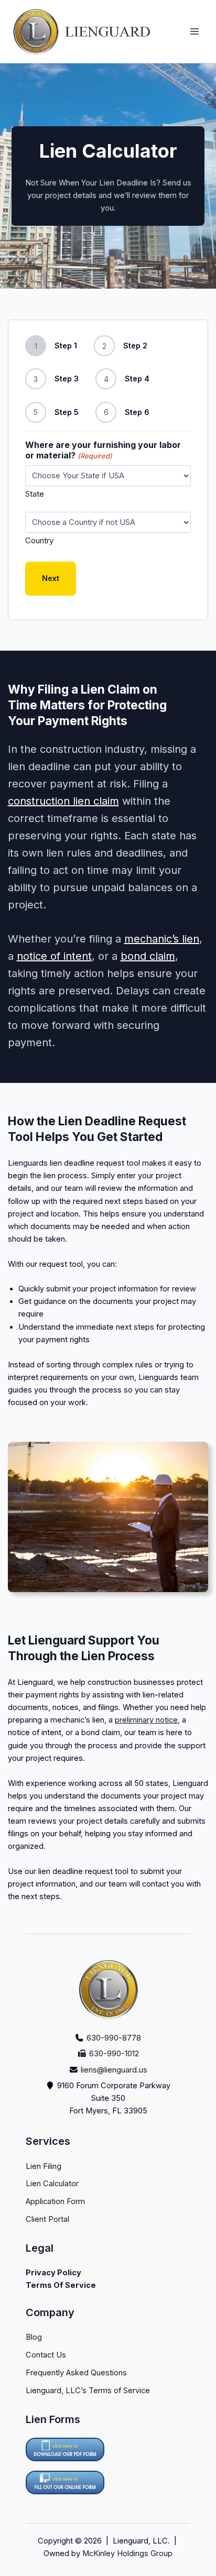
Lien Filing (44, 2166)
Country (39, 540)
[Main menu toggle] (195, 31)
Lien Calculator (52, 2184)
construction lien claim (63, 801)
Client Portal (47, 2219)
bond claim (148, 956)
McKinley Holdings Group (127, 2553)
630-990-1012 (114, 2054)
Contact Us (46, 2355)
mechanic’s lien (162, 939)
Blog (34, 2337)
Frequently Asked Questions (76, 2373)
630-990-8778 (114, 2038)
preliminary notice (146, 1720)
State (35, 494)
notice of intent (54, 956)
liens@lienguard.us (114, 2070)
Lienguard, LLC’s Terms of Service (88, 2391)
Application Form (55, 2201)
